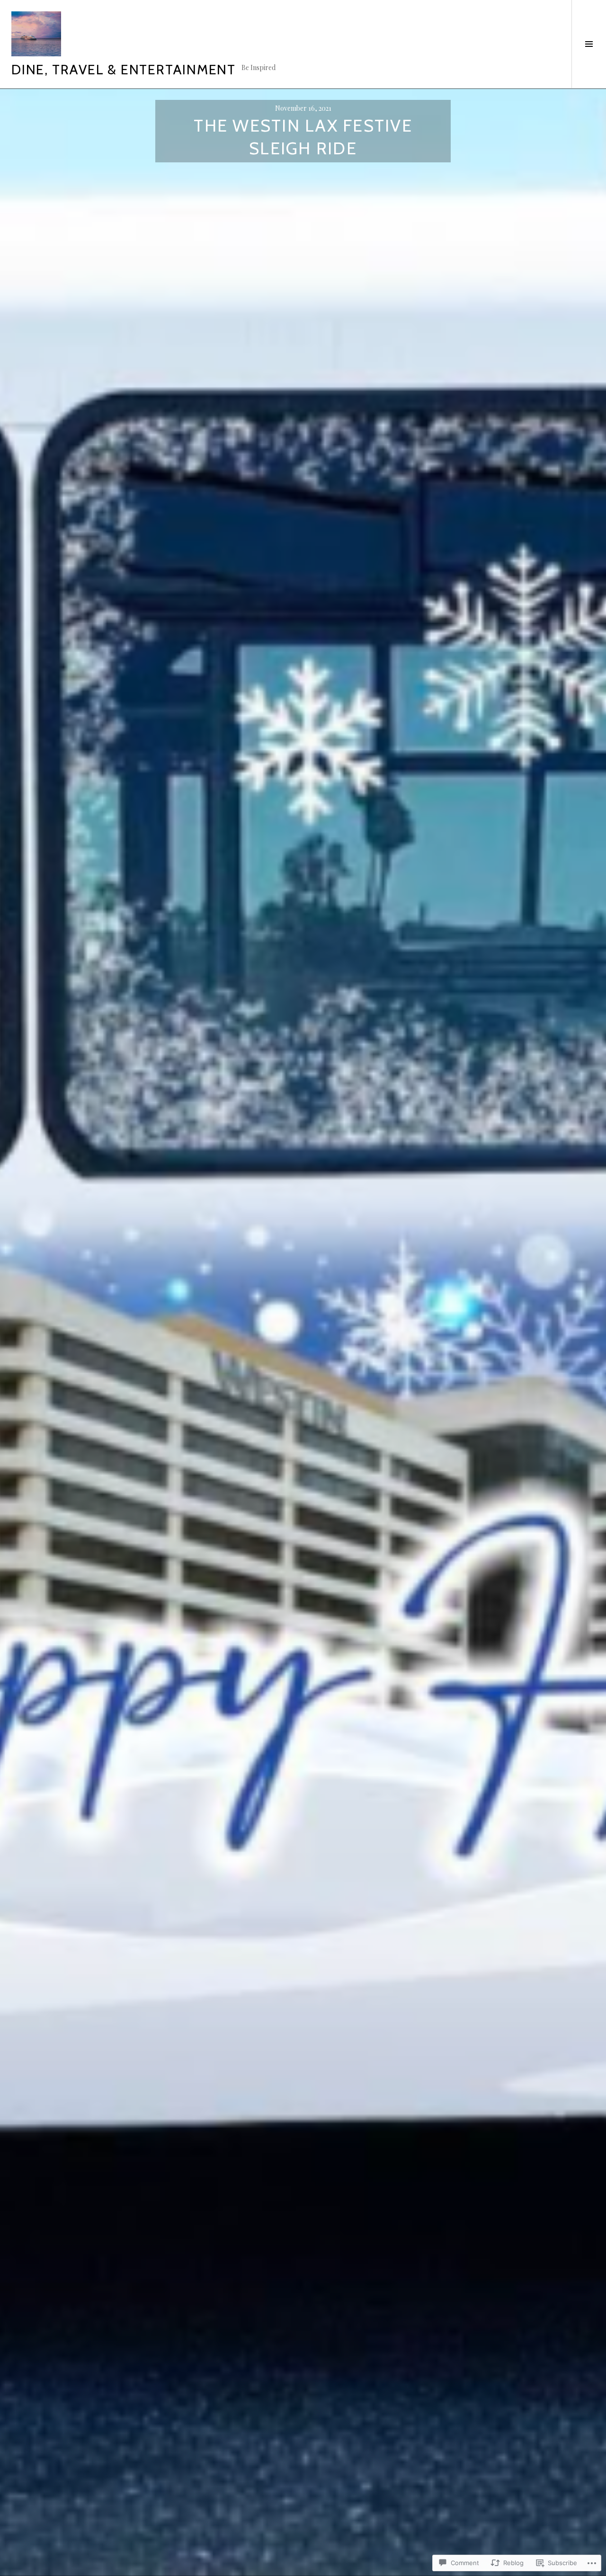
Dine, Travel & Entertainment (124, 69)
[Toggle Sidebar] (589, 44)
